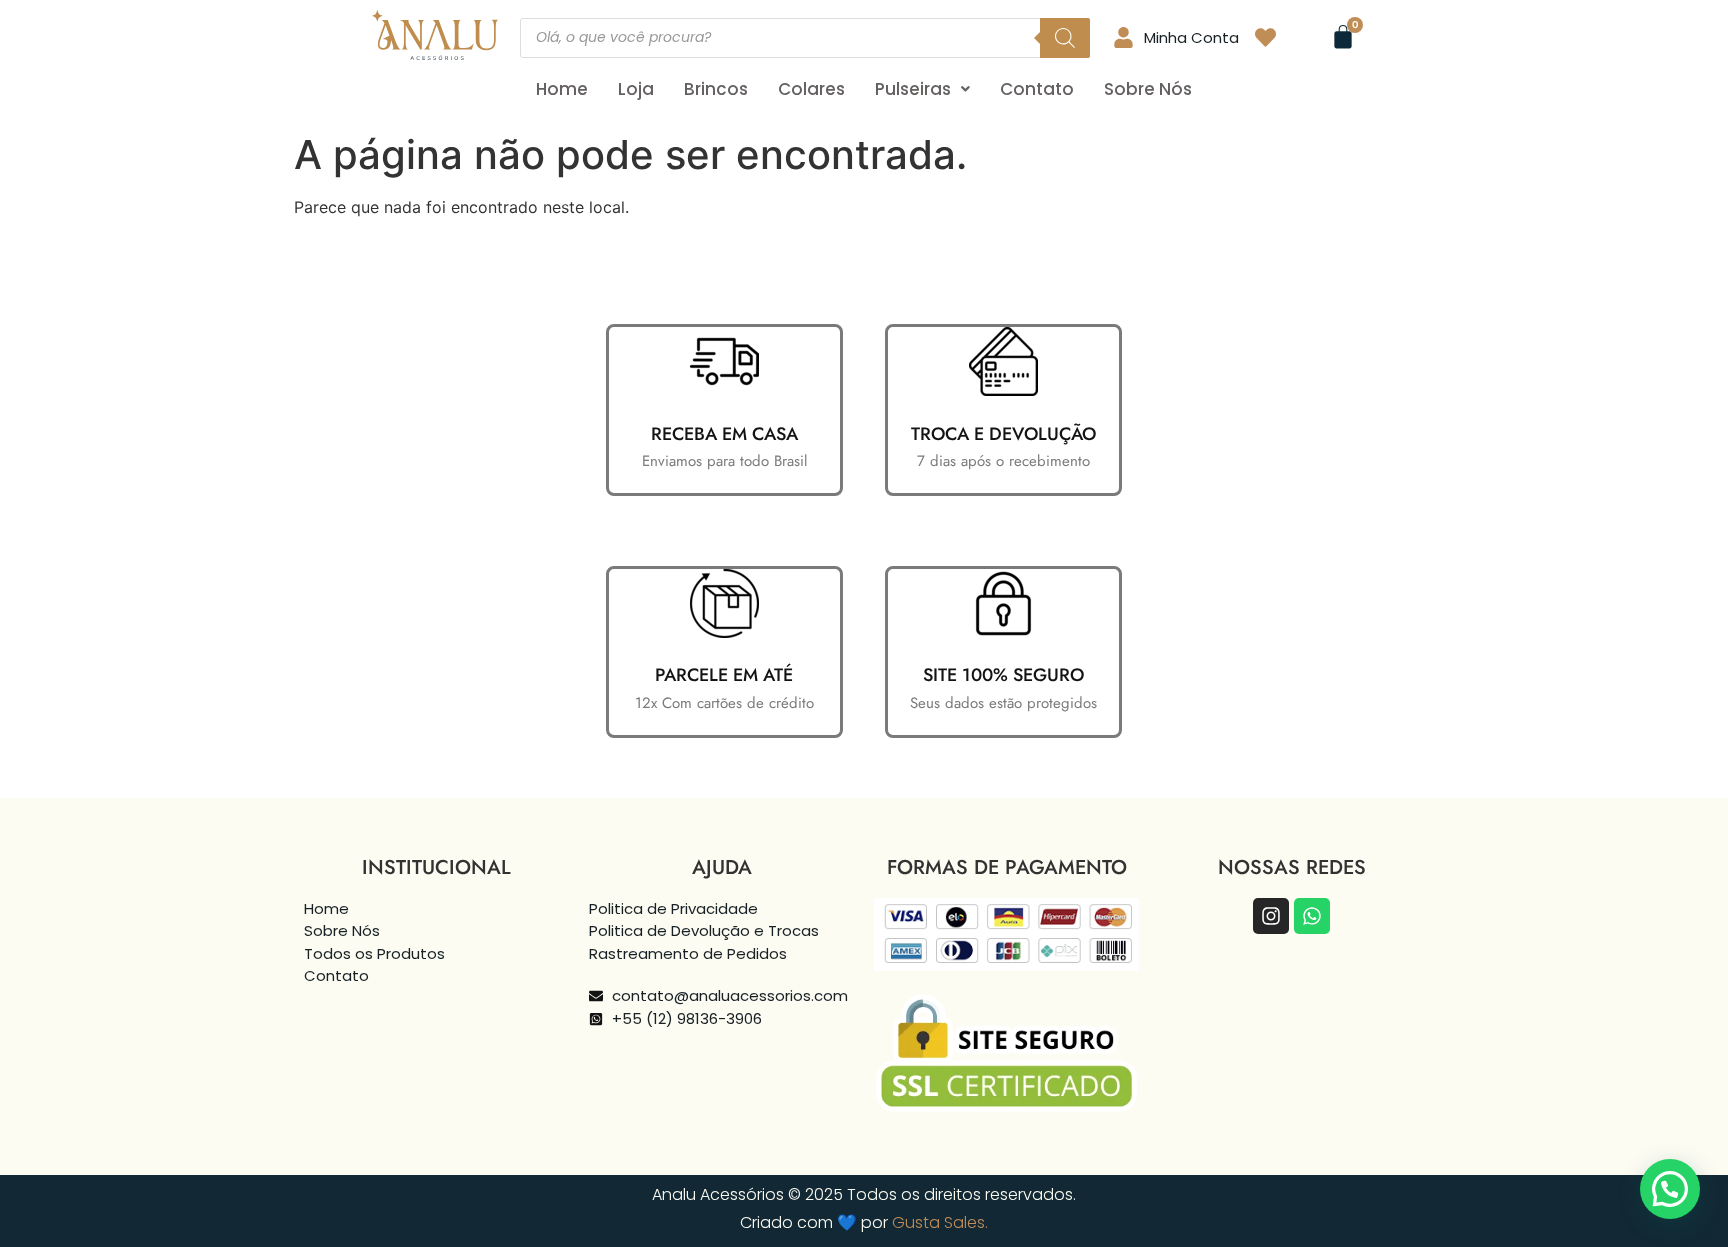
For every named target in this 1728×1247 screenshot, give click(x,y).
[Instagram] (1271, 916)
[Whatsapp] (1312, 916)
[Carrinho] (1343, 37)
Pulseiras (913, 89)
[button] (922, 89)
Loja (636, 89)
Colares (811, 89)
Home (562, 89)
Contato (1037, 89)
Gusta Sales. (940, 1222)
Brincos (716, 89)
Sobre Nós (1148, 89)
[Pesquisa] (1065, 38)
